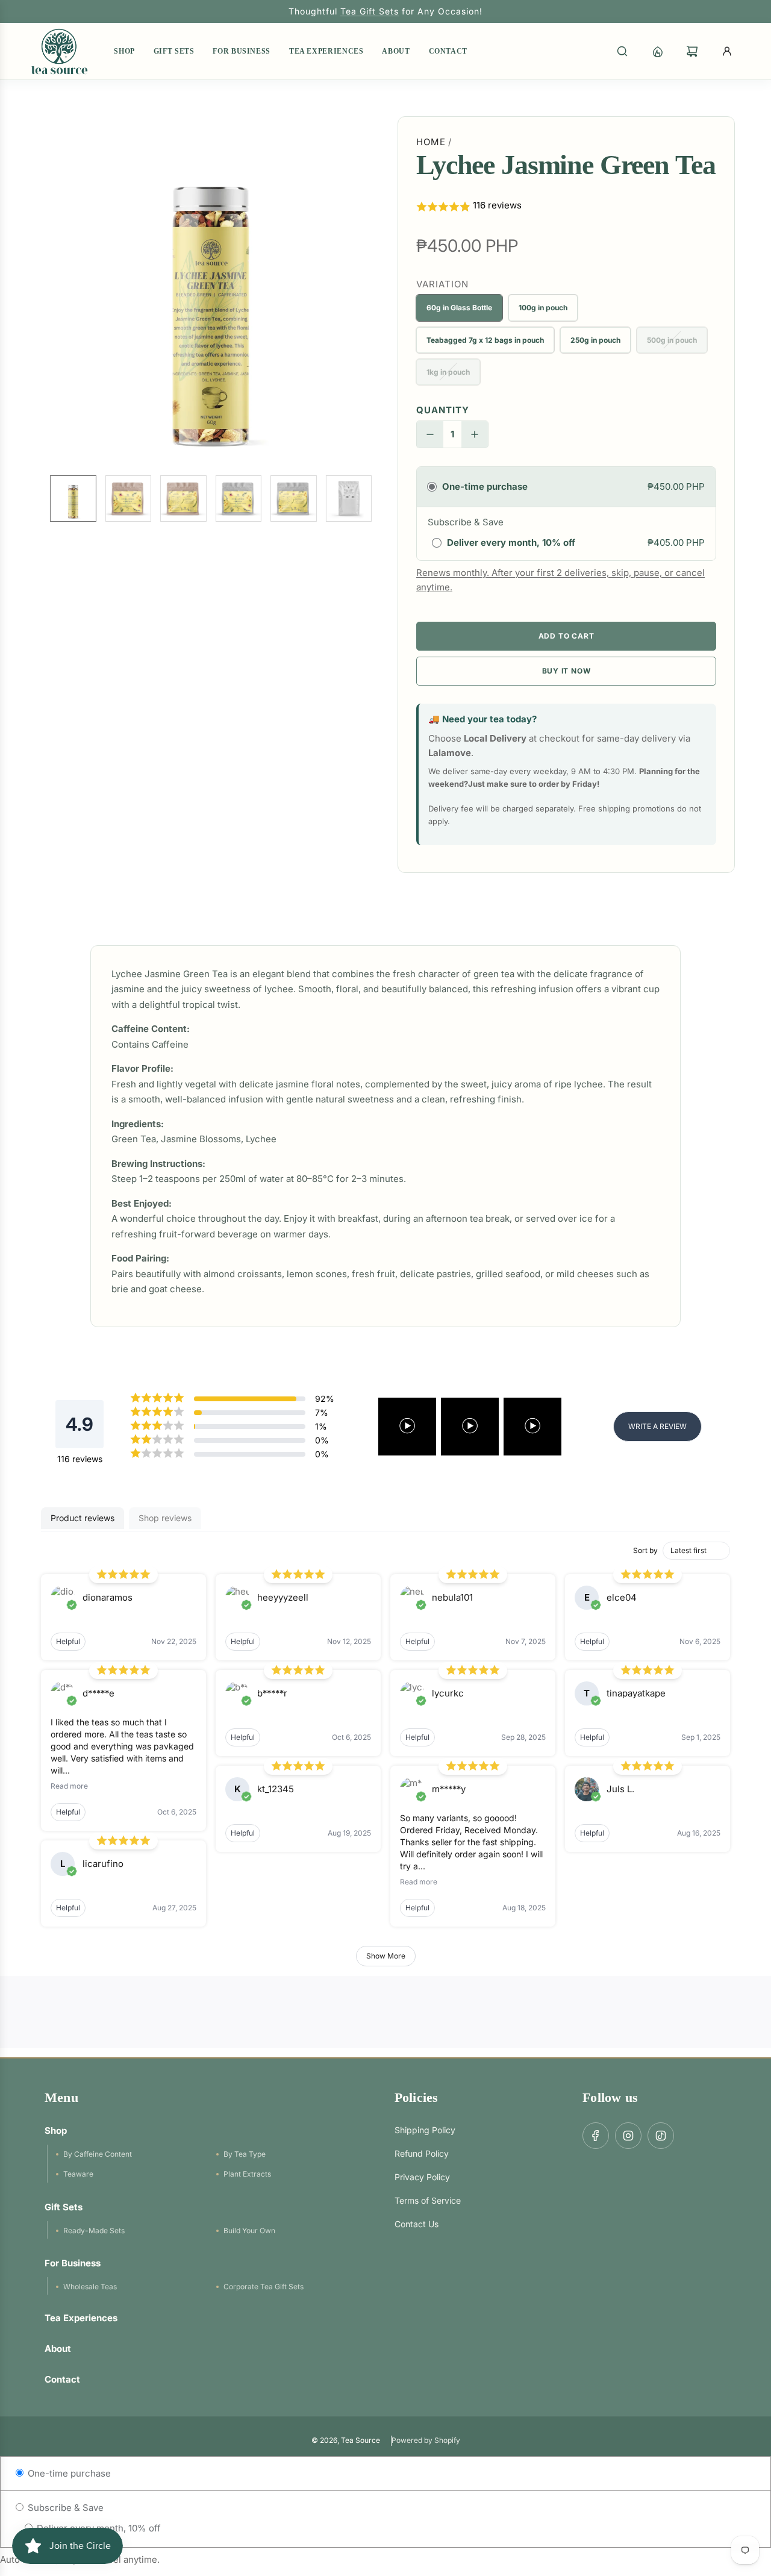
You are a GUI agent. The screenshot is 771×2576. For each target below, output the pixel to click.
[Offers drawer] (657, 51)
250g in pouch (595, 340)
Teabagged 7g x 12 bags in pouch (485, 340)
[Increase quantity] (475, 434)
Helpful (68, 1641)
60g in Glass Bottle (459, 308)
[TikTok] (661, 2136)
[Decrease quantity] (430, 434)
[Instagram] (628, 2136)
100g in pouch (543, 308)
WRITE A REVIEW (657, 1426)
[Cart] (692, 51)
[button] (46, 291)
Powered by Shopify (426, 2440)
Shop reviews (165, 1518)
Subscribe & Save (64, 2508)
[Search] (622, 51)
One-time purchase (68, 2473)
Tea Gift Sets (370, 11)
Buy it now (567, 671)
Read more (69, 1786)
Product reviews (83, 1518)
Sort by (645, 1550)
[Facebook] (596, 2136)
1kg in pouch (448, 372)
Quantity (443, 410)
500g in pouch (672, 340)
